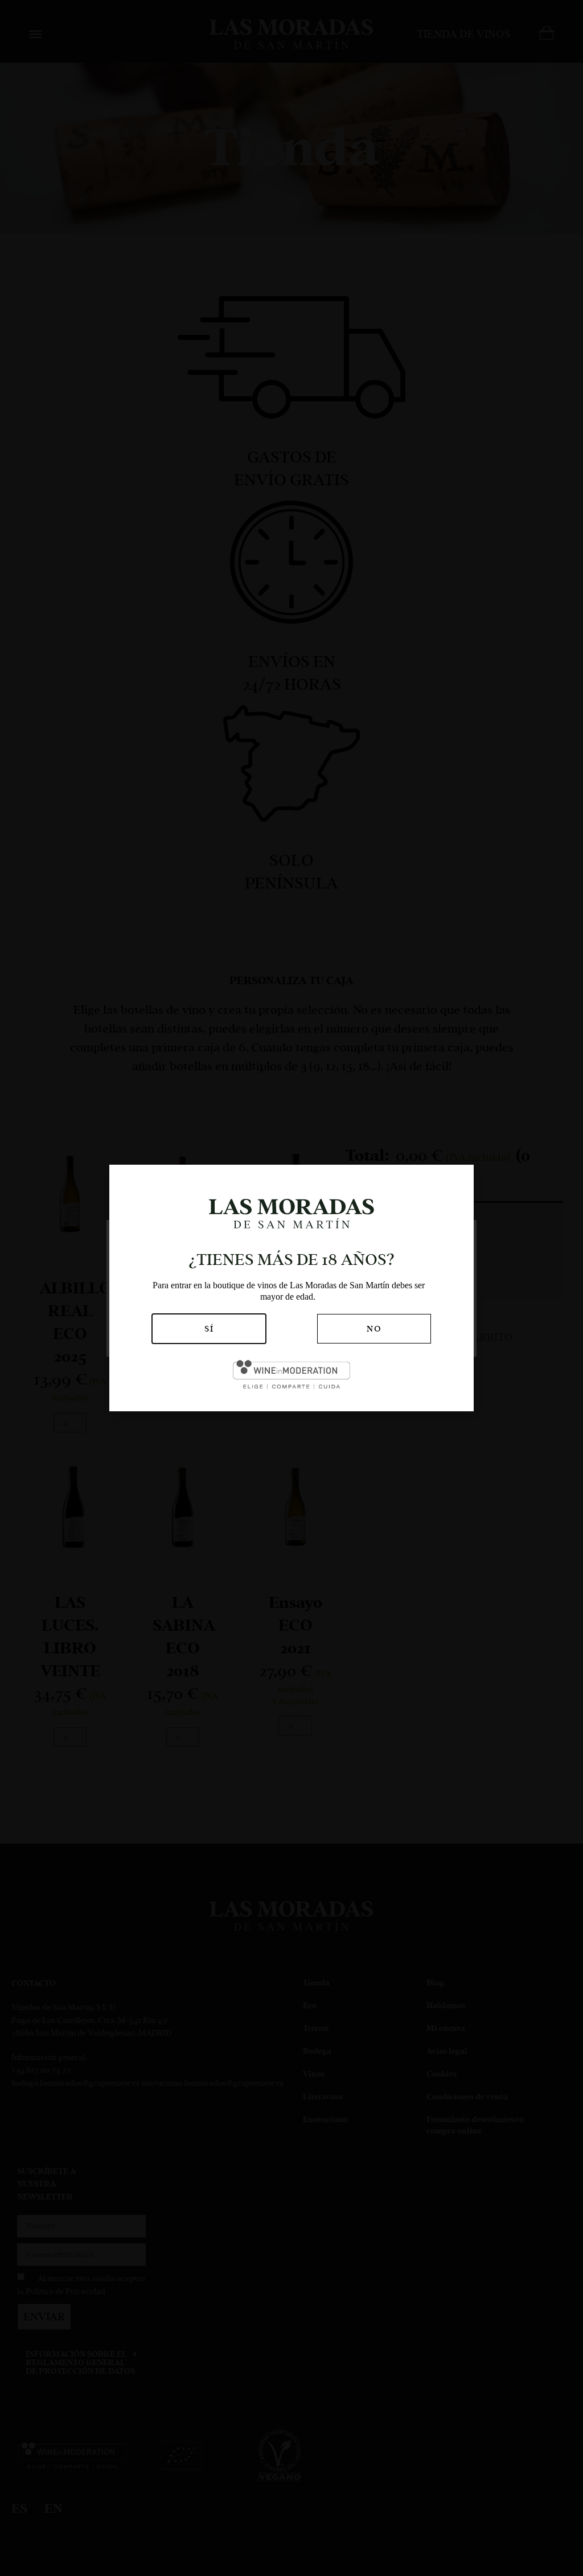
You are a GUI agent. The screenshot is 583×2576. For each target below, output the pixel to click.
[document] (291, 1288)
